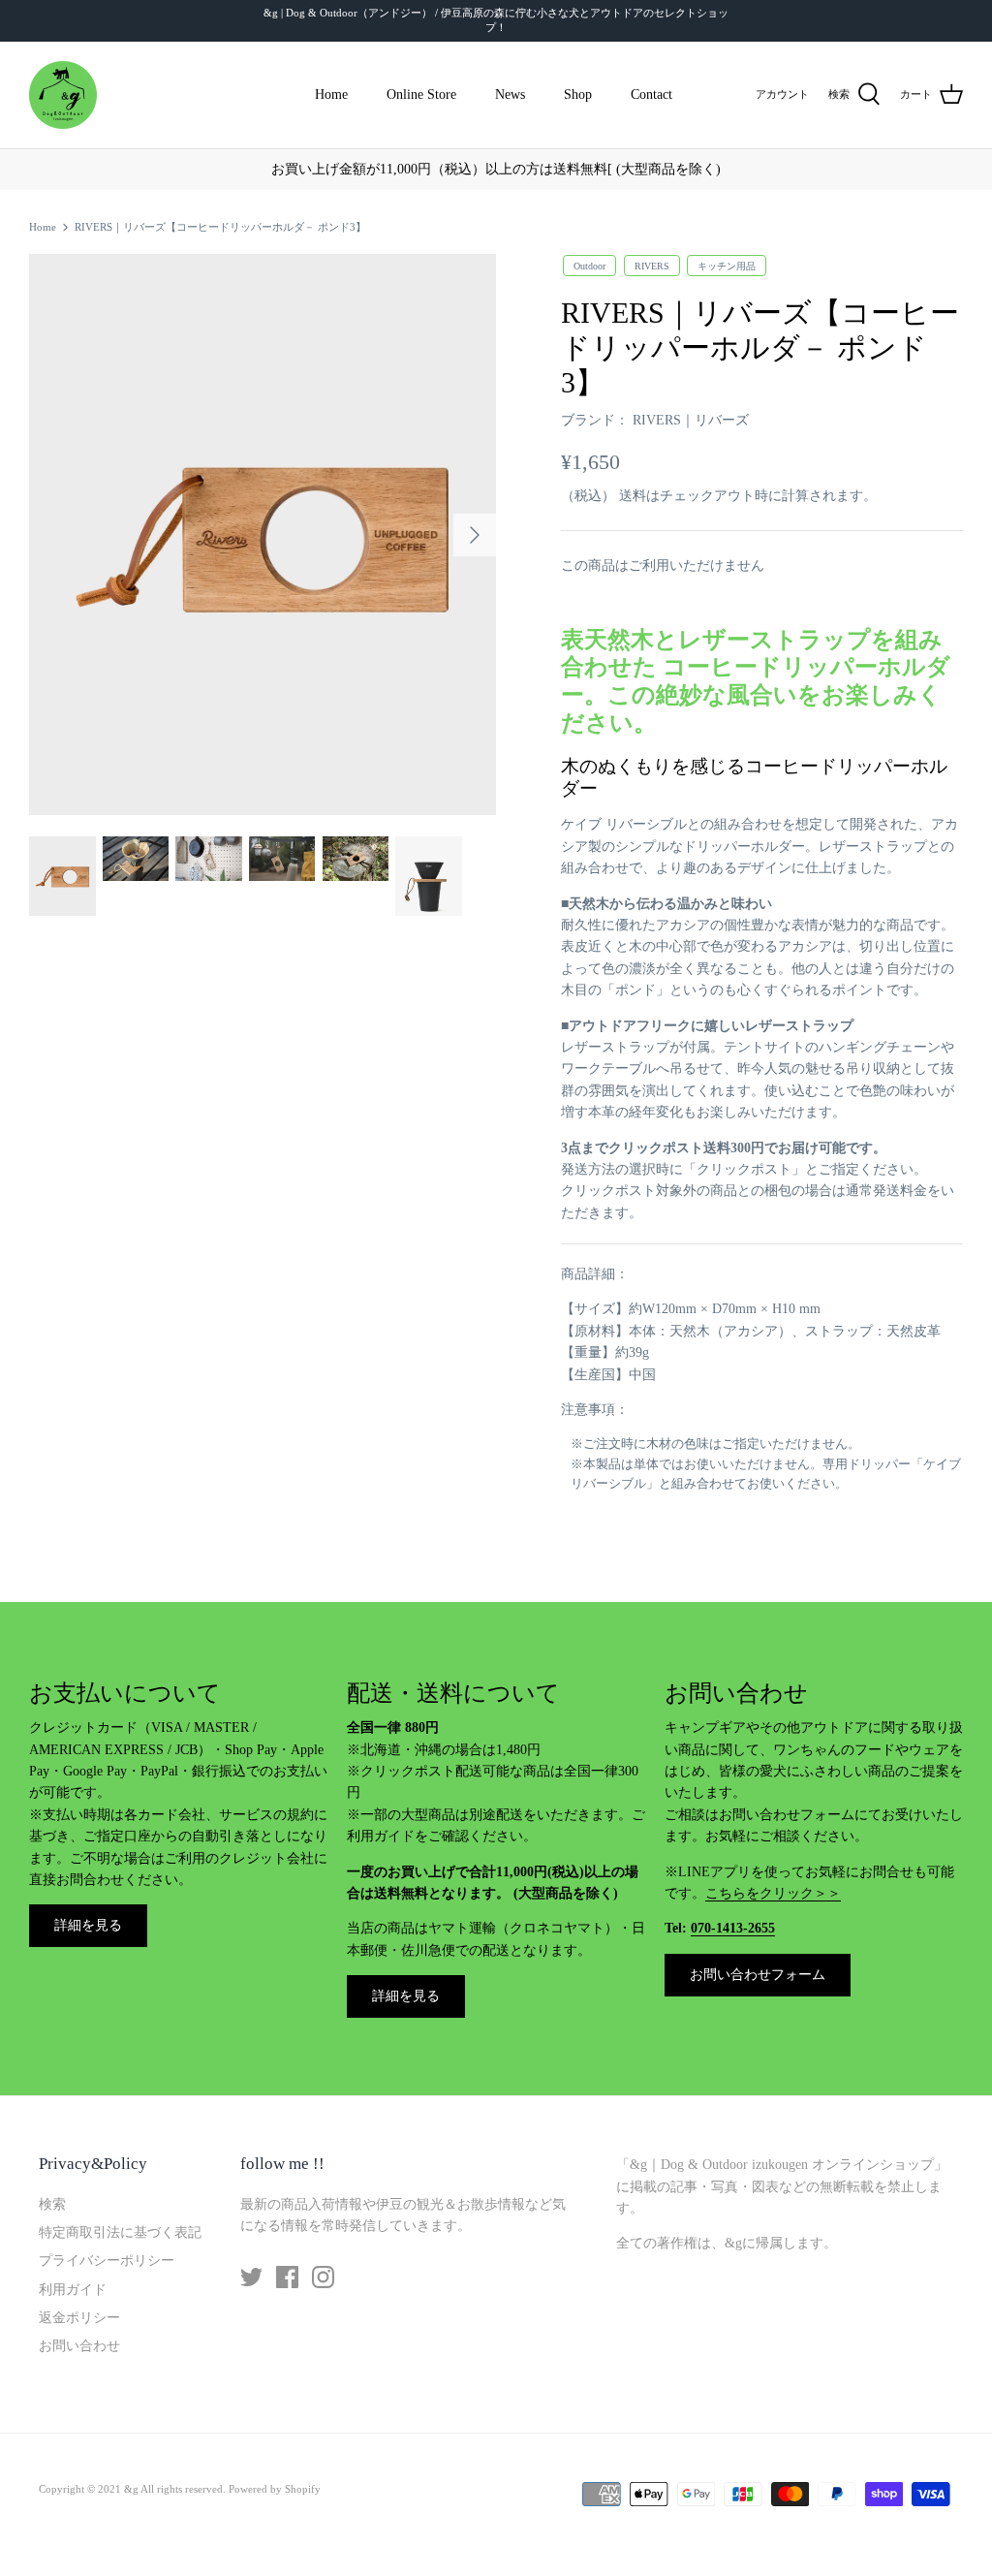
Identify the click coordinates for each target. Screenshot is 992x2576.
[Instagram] (323, 2277)
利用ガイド (73, 2290)
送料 (633, 496)
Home (331, 94)
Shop (578, 94)
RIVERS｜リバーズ (691, 420)
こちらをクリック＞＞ (773, 1893)
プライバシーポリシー (107, 2261)
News (510, 94)
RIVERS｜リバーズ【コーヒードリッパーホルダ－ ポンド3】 (220, 227)
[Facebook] (287, 2277)
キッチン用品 (727, 265)
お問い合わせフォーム (758, 1975)
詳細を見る (88, 1925)
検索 (52, 2204)
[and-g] (63, 95)
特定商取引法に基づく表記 (120, 2232)
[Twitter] (251, 2277)
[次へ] (475, 535)
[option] (263, 534)
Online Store (421, 94)
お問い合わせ (79, 2346)
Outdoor (589, 265)
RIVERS (652, 265)
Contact (651, 94)
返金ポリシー (79, 2318)
